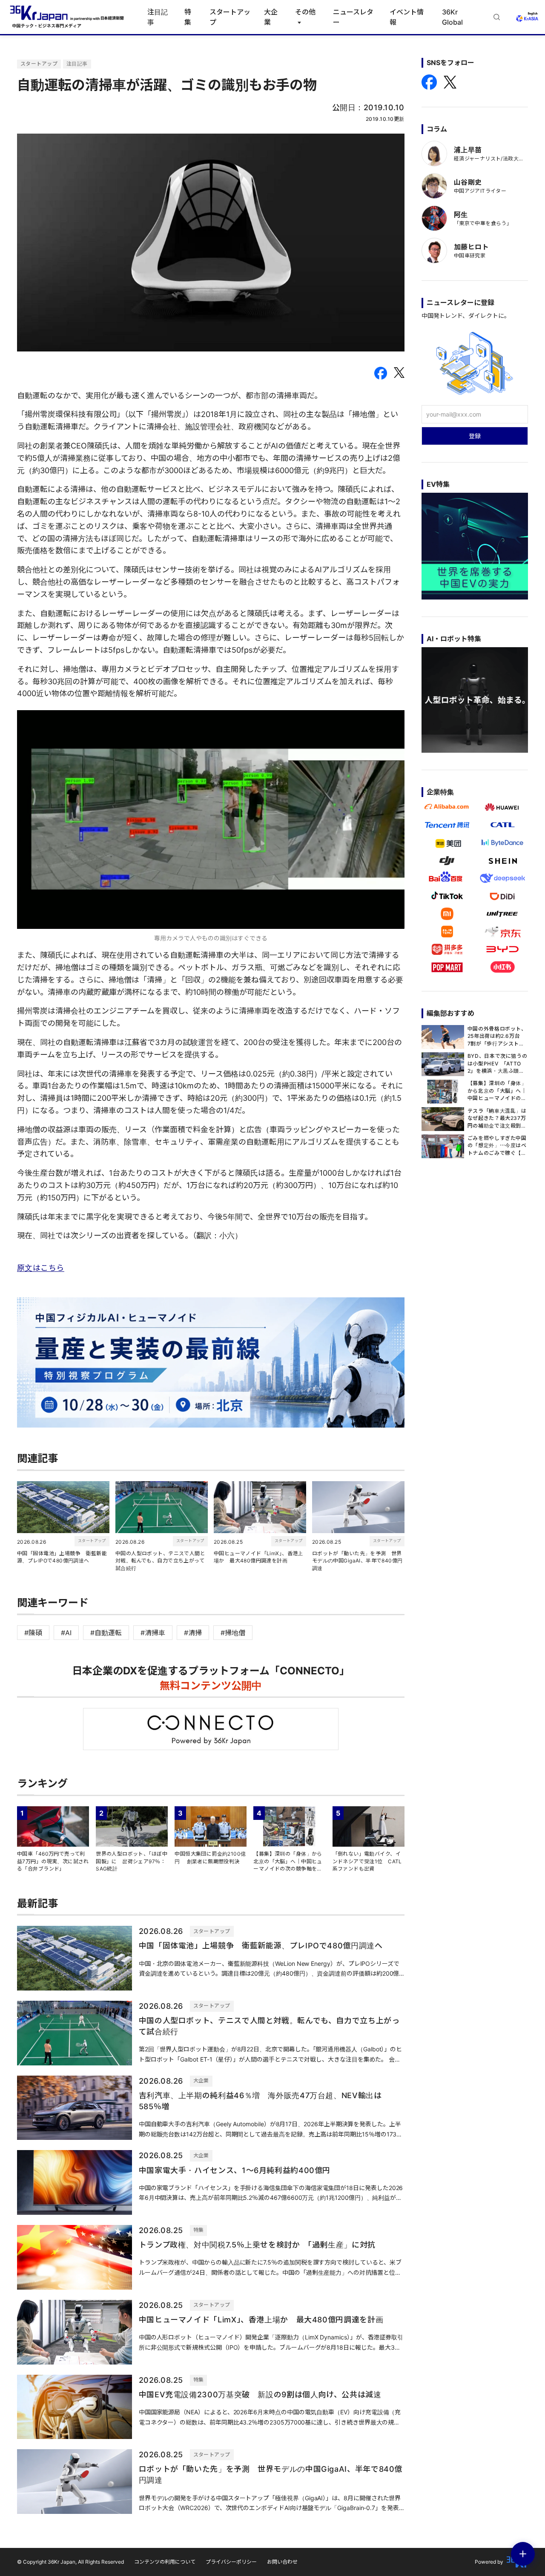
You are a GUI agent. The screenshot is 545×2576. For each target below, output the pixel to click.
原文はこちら (41, 1268)
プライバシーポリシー (231, 2562)
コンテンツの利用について (165, 2562)
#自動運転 (106, 1633)
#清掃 (193, 1633)
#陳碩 (33, 1633)
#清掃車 (153, 1633)
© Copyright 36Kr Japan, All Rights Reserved (70, 2562)
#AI (66, 1633)
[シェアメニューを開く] (523, 2554)
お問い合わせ (282, 2562)
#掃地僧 (233, 1633)
